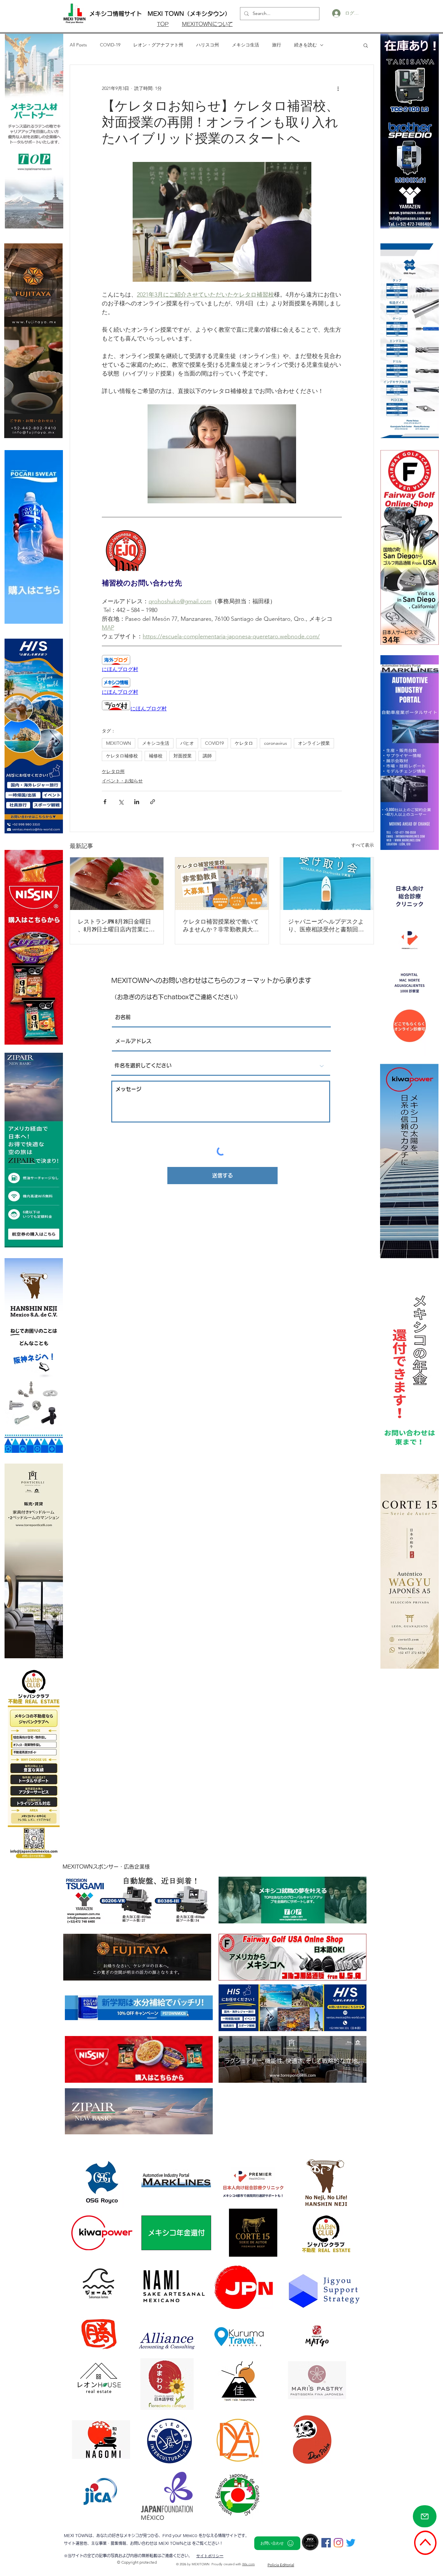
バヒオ (187, 743)
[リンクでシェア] (153, 802)
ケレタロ (244, 743)
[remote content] (222, 664)
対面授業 (183, 756)
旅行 (277, 45)
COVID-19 (110, 45)
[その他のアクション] (338, 88)
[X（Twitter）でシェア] (121, 802)
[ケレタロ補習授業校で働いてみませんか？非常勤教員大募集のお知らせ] (222, 884)
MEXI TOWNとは (175, 2543)
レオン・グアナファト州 (158, 45)
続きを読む (305, 45)
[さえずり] (351, 2543)
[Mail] (425, 2516)
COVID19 (214, 743)
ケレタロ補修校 (122, 756)
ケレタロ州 (113, 771)
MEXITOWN (119, 743)
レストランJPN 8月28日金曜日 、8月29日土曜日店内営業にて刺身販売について (116, 926)
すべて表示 (363, 845)
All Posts (78, 45)
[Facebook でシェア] (105, 802)
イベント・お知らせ (122, 781)
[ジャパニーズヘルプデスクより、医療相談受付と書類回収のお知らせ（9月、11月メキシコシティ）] (327, 884)
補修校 (156, 756)
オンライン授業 (314, 743)
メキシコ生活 (245, 45)
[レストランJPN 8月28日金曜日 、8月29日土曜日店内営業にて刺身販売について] (117, 884)
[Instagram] (338, 2543)
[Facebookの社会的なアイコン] (326, 2543)
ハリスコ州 (208, 45)
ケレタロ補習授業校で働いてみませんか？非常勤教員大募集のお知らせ (221, 926)
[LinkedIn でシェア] (137, 802)
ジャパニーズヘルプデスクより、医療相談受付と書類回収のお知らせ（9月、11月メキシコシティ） (326, 926)
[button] (366, 45)
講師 (207, 756)
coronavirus (275, 743)
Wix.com (249, 2564)
